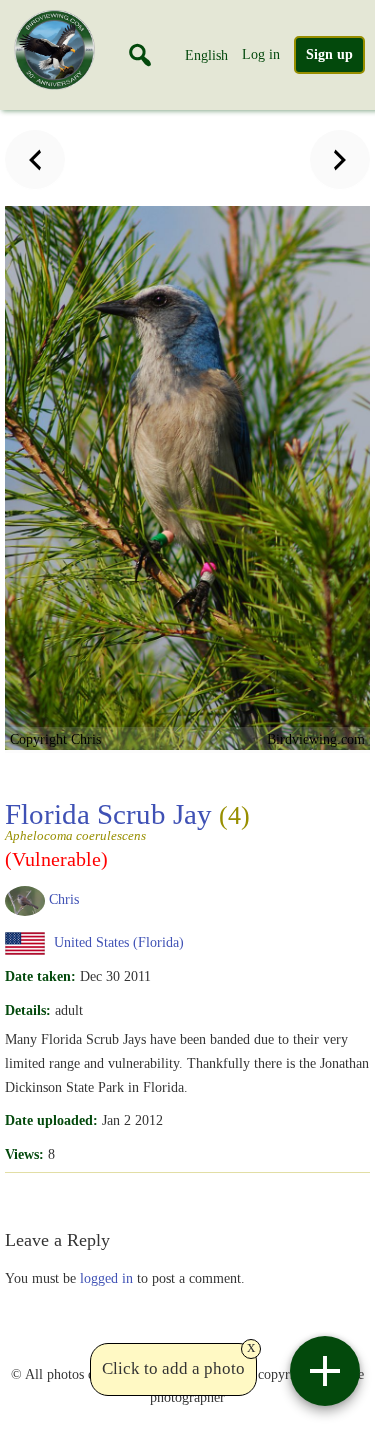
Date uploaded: (51, 1120)
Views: (24, 1154)
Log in (261, 54)
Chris (64, 899)
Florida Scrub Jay (127, 820)
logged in (106, 1278)
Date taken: (40, 976)
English (206, 55)
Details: (28, 1010)
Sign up (329, 54)
